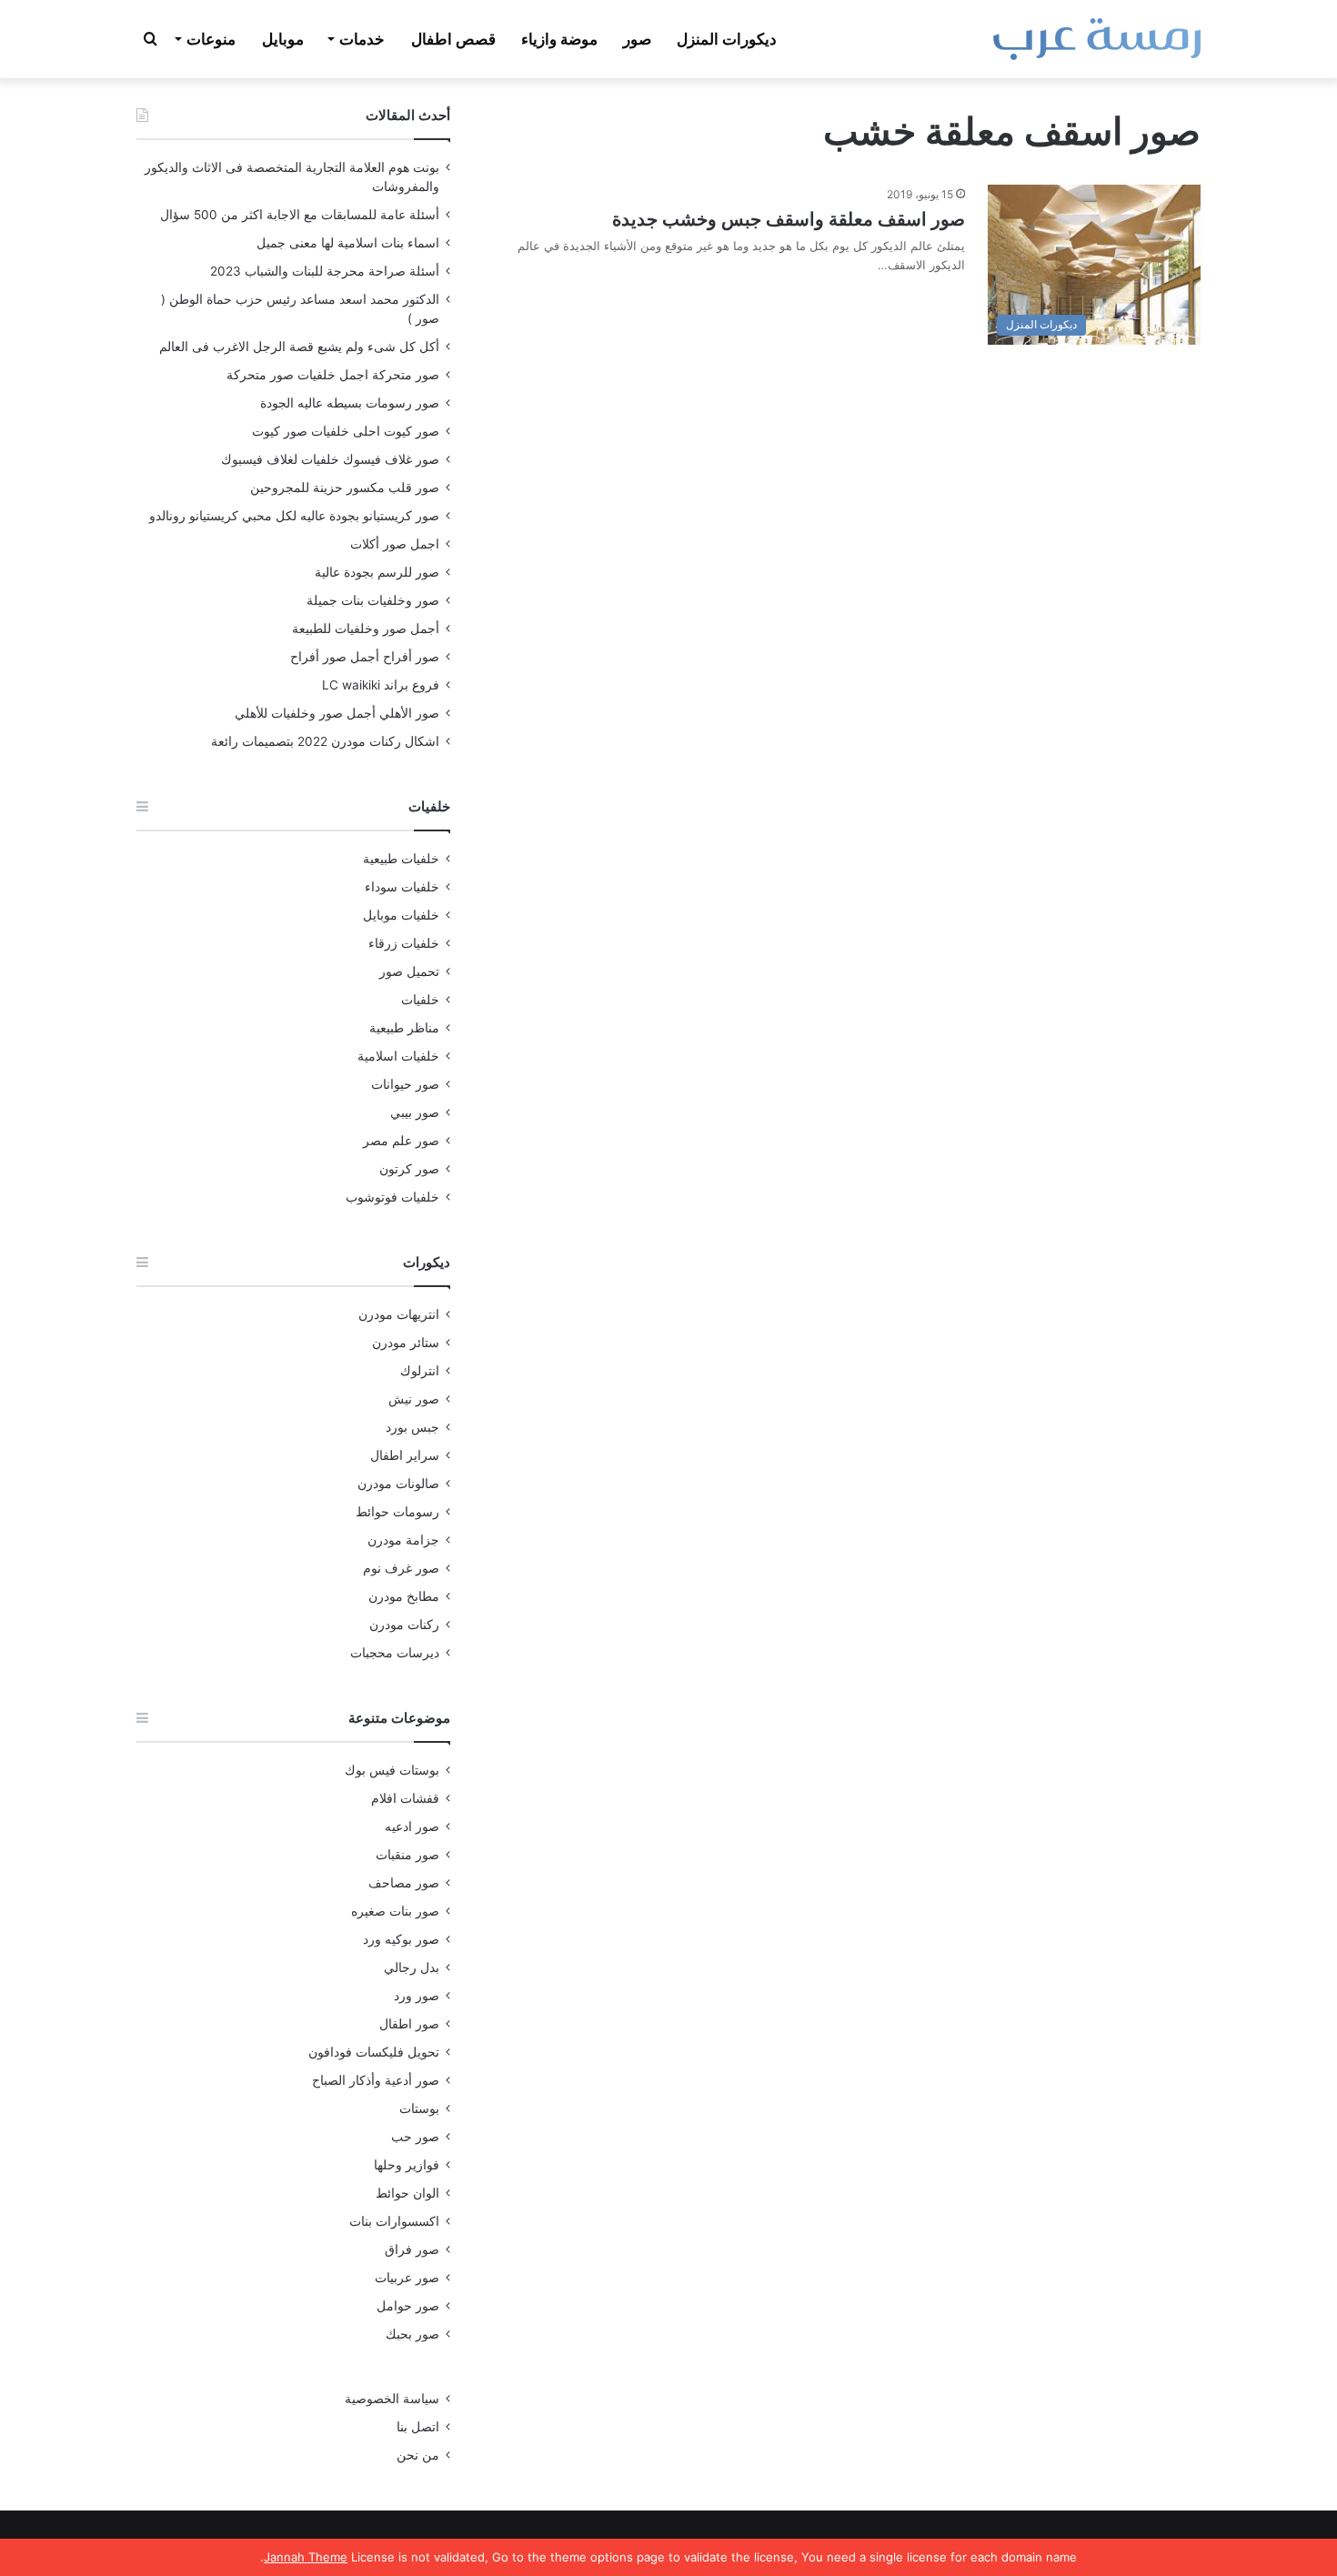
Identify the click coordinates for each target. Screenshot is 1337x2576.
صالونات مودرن (398, 1484)
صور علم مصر (401, 1141)
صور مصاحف (404, 1883)
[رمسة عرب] (1097, 39)
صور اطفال (409, 2024)
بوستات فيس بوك (392, 1770)
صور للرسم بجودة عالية (377, 572)
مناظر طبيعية (404, 1028)
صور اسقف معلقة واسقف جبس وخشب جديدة (789, 219)
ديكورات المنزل (727, 39)
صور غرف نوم (401, 1568)
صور (637, 39)
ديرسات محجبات (395, 1653)
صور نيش (414, 1399)
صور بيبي (415, 1112)
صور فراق (412, 2249)
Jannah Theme (306, 2557)
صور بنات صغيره (395, 1911)
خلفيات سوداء (402, 887)
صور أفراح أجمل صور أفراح (365, 657)
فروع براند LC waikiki (381, 685)
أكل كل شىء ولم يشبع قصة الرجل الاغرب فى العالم (299, 347)
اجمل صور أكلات (395, 544)
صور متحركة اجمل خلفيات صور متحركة (333, 375)
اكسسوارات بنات (394, 2221)
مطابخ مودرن (404, 1596)
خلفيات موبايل (401, 915)
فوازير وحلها (407, 2165)
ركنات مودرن (404, 1625)
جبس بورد (412, 1427)
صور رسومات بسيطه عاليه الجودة (350, 403)
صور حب (415, 2137)
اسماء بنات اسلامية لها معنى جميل (348, 243)
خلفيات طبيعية (401, 859)
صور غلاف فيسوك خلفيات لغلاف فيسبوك (330, 459)
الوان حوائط (407, 2193)
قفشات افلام (405, 1798)
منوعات (211, 39)
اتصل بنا (418, 2427)
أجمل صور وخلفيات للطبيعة (366, 629)
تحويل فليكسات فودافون (374, 2052)
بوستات (419, 2108)
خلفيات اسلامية (398, 1056)
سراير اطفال (405, 1455)
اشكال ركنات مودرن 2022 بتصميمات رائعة (325, 741)
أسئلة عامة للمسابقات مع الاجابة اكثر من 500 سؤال (300, 215)
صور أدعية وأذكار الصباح (376, 2080)
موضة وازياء (559, 39)
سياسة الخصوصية (392, 2399)
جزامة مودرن (403, 1540)
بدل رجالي (412, 1967)
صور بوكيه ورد (401, 1939)
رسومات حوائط (397, 1512)
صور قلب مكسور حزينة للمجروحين (345, 488)
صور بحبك (412, 2334)
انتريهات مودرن (399, 1314)
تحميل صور (409, 971)
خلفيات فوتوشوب (392, 1197)
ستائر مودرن (406, 1343)
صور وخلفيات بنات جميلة (373, 600)
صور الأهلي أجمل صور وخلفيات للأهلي (337, 713)
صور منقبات (407, 1855)
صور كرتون (409, 1169)
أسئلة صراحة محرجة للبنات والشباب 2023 (325, 271)
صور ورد (417, 1996)
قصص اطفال (453, 39)
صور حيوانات (405, 1084)
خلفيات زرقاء (404, 943)
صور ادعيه (412, 1826)
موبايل (283, 39)
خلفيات (420, 1000)
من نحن (418, 2455)
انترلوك (420, 1371)
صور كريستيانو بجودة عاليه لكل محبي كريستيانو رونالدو (294, 516)
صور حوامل (408, 2306)
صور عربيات (407, 2278)
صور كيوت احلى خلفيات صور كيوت (346, 431)
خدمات (362, 39)
